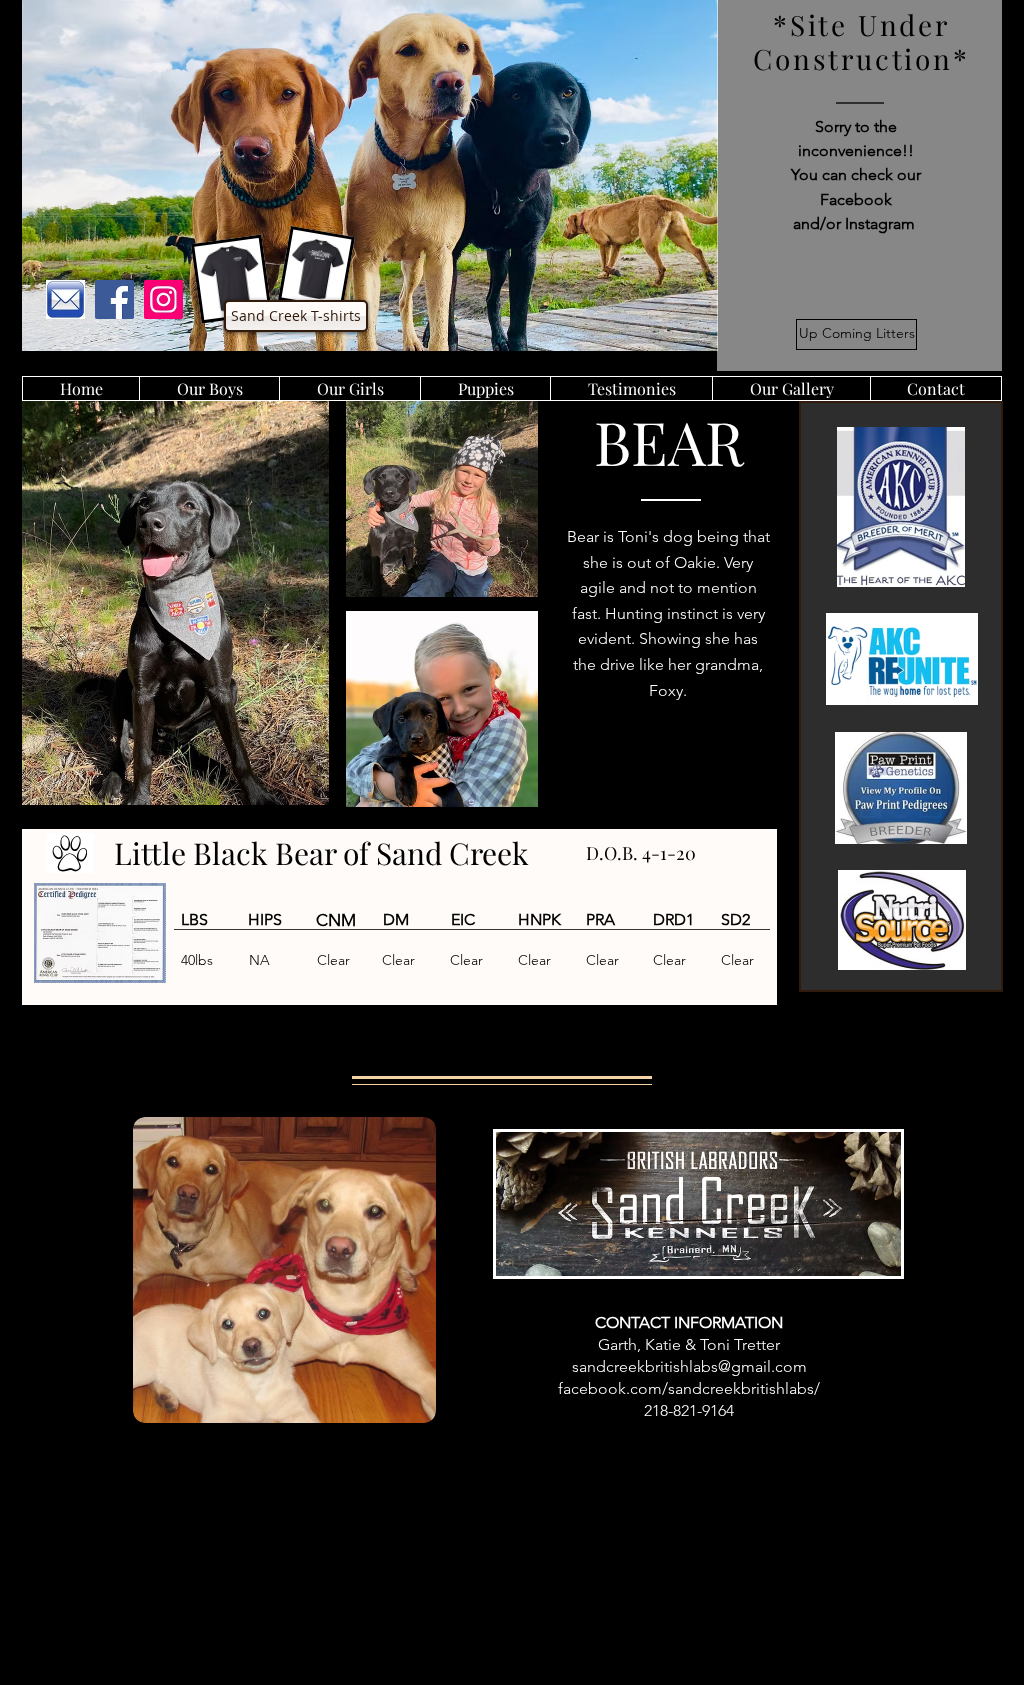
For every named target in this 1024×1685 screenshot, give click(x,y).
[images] (65, 299)
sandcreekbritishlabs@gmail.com (689, 1366)
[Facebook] (114, 299)
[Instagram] (163, 299)
